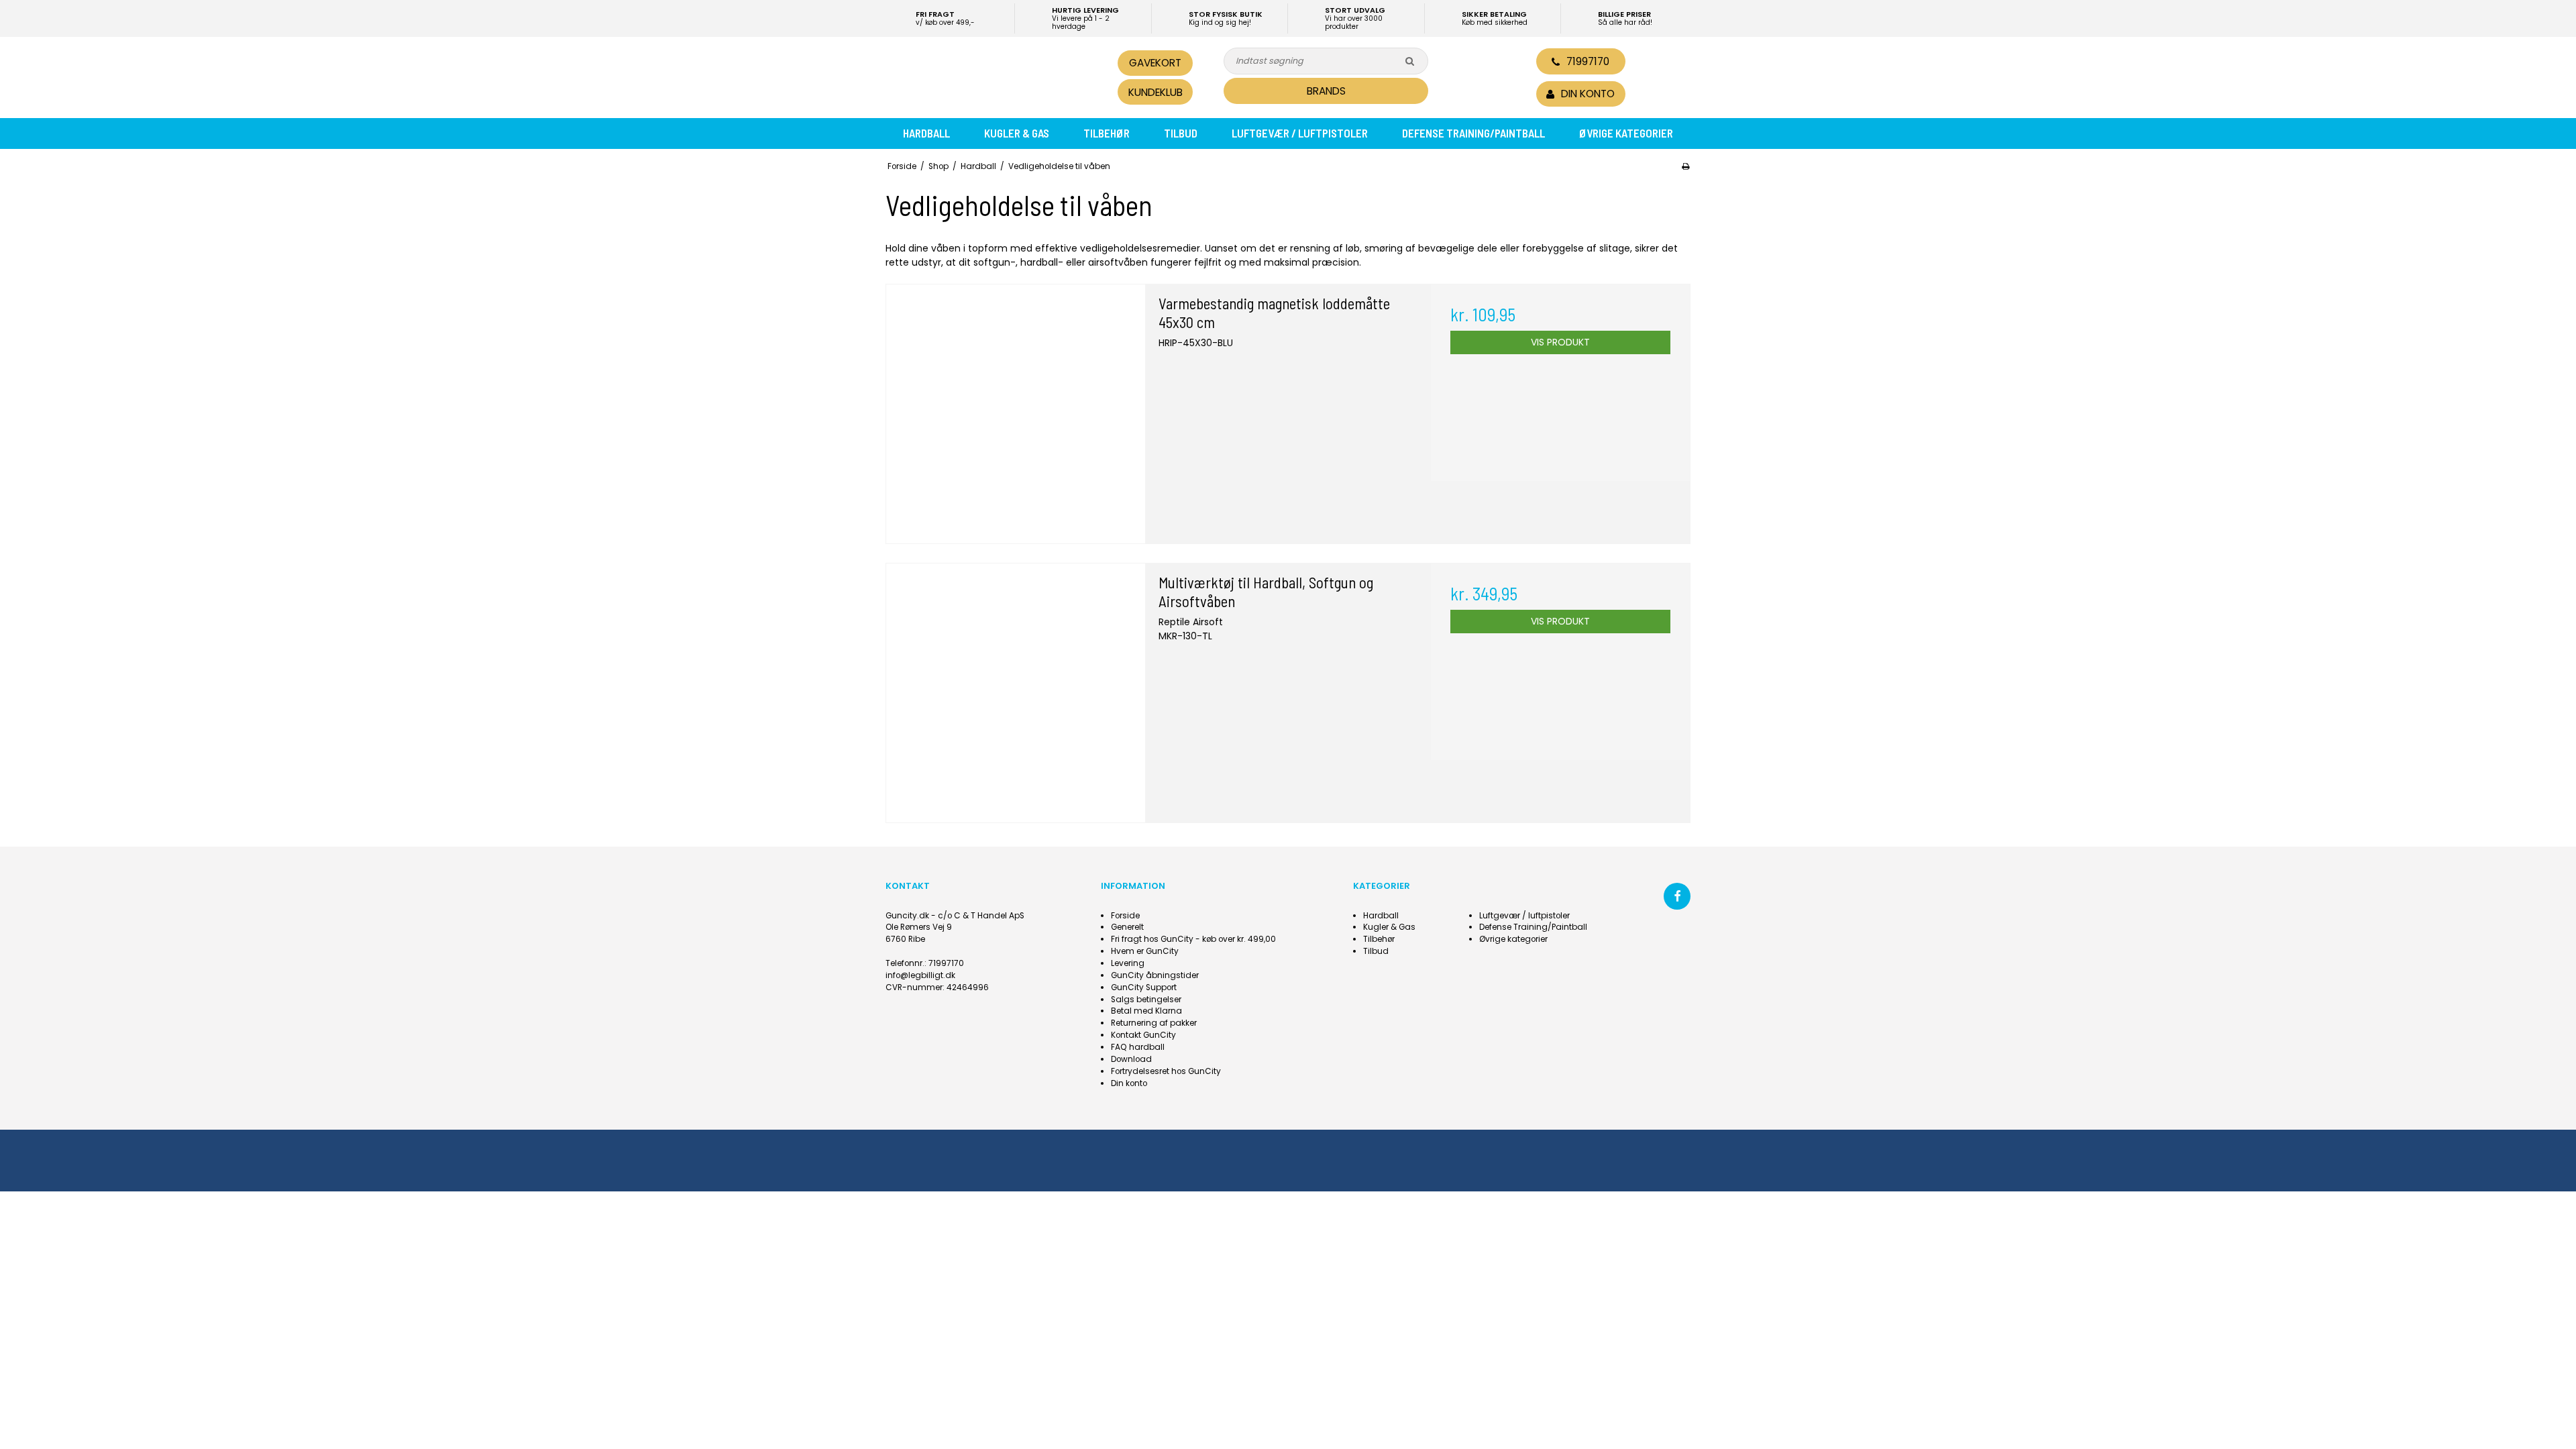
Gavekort (1155, 63)
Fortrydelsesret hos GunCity (1166, 1071)
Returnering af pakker (1154, 1023)
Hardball (926, 133)
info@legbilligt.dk (920, 975)
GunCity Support (1144, 987)
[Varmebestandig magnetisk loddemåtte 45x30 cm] (1016, 414)
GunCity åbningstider (1155, 975)
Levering (1128, 963)
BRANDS (1326, 91)
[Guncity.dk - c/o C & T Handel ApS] (978, 76)
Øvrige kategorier (1626, 133)
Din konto (1129, 1083)
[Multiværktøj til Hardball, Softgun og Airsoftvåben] (1016, 693)
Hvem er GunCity (1145, 951)
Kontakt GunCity (1143, 1035)
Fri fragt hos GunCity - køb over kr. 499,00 (1193, 939)
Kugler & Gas (1017, 133)
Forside (1125, 916)
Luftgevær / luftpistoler (1300, 133)
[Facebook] (1677, 896)
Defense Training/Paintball (1473, 133)
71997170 (1588, 61)
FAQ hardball (1138, 1047)
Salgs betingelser (1146, 1000)
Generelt (1127, 927)
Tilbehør (1107, 133)
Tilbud (1181, 133)
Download (1131, 1059)
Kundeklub (1156, 92)
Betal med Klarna (1146, 1011)
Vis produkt (1560, 342)
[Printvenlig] (1685, 166)
